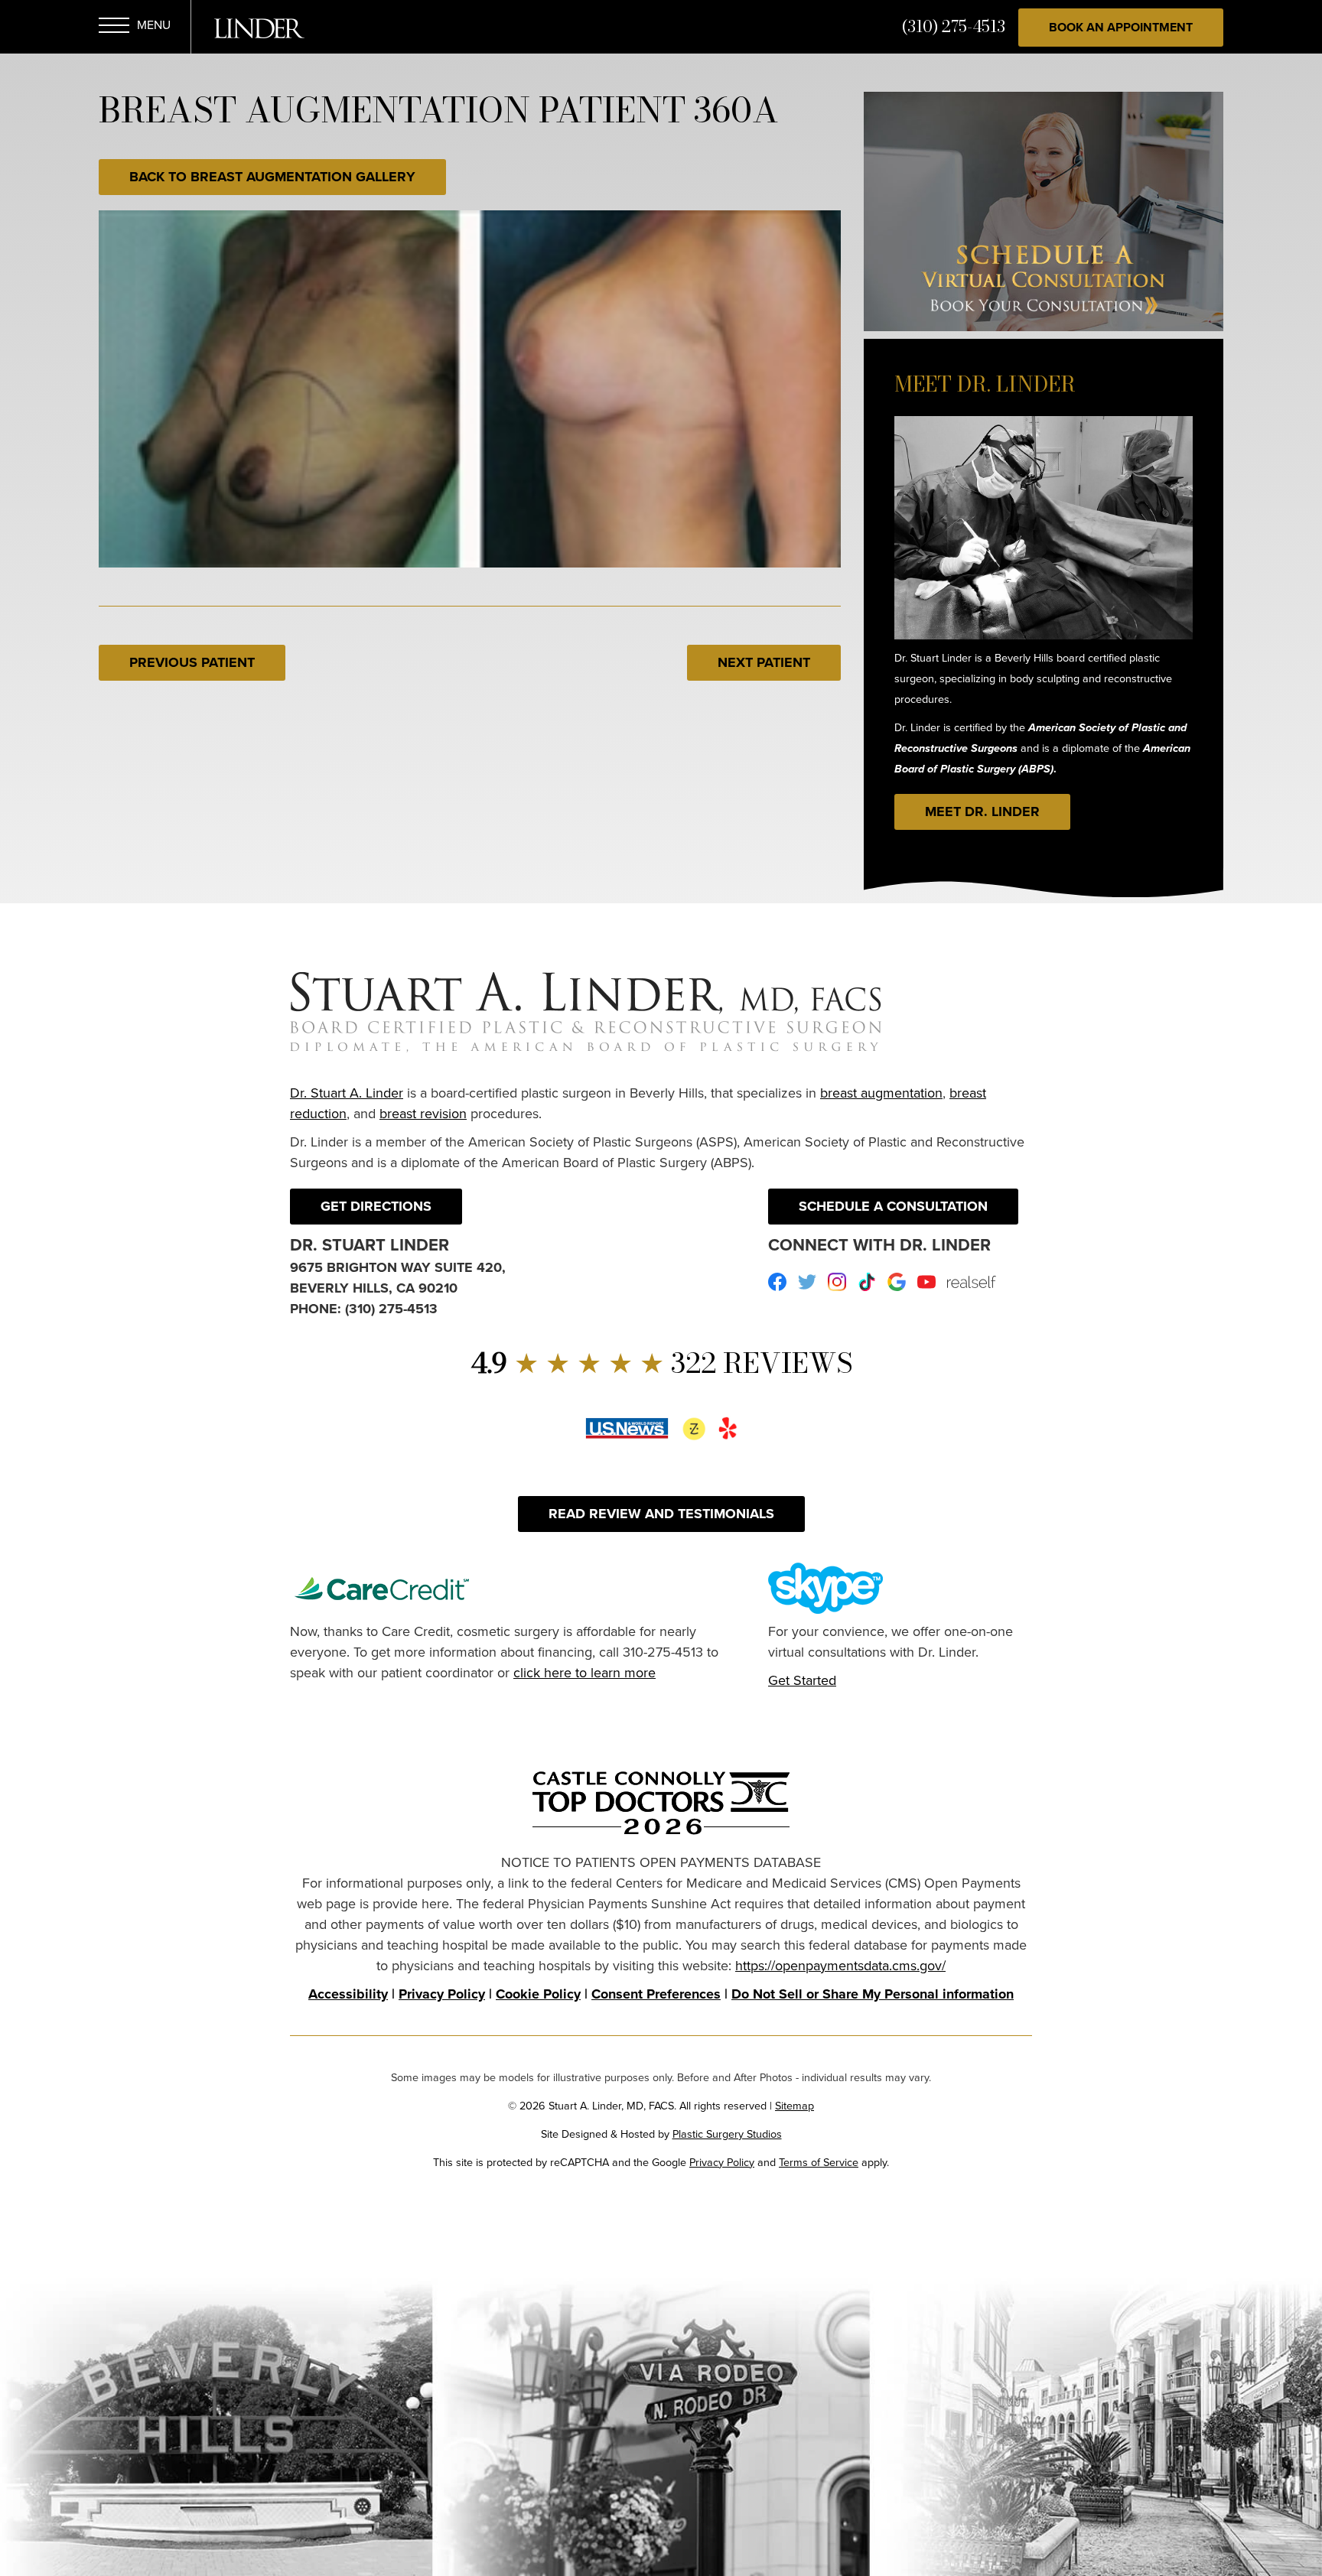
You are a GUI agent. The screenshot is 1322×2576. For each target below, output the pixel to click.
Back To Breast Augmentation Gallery (272, 177)
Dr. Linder (259, 28)
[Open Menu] (114, 28)
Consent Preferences (656, 1994)
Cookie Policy (538, 1994)
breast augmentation (881, 1093)
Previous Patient (192, 662)
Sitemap (795, 2106)
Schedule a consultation (893, 1206)
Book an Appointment (1121, 27)
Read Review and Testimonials (661, 1514)
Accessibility (348, 1994)
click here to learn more (584, 1673)
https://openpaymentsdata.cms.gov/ (840, 1966)
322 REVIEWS (661, 1363)
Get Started (802, 1680)
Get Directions (376, 1206)
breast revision (423, 1114)
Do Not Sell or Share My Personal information (873, 1994)
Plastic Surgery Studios (727, 2134)
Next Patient (764, 662)
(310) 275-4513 (954, 26)
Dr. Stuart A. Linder (347, 1093)
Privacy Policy (442, 1994)
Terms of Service (819, 2162)
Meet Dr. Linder (982, 812)
